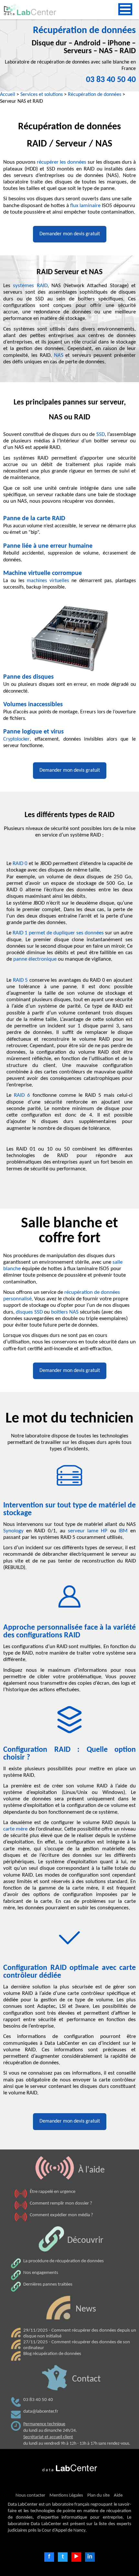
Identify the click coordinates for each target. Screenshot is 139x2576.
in (90, 2557)
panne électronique (35, 959)
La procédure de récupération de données (64, 2261)
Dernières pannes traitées (48, 2284)
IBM (124, 1531)
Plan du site (98, 2495)
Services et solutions (42, 95)
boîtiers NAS (65, 1312)
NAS (59, 356)
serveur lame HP (88, 1531)
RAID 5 (21, 980)
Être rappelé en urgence (53, 2192)
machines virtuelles (48, 581)
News (86, 2309)
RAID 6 (22, 1095)
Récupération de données (95, 95)
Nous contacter (30, 2495)
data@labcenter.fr (41, 2412)
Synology (15, 1531)
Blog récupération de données (52, 2354)
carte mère (15, 1829)
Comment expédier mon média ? (61, 2215)
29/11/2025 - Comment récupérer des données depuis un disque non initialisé (80, 2333)
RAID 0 (20, 864)
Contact (86, 2379)
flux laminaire (85, 206)
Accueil (8, 95)
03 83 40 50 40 (111, 80)
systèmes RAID (30, 286)
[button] (125, 9)
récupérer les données (62, 162)
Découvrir (85, 2241)
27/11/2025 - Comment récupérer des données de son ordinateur (77, 2345)
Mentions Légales (66, 2495)
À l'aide (91, 2170)
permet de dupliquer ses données (58, 933)
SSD (101, 435)
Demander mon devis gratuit (70, 234)
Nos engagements (41, 2273)
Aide (118, 2495)
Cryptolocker (16, 739)
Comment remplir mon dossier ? (61, 2203)
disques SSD (29, 1312)
